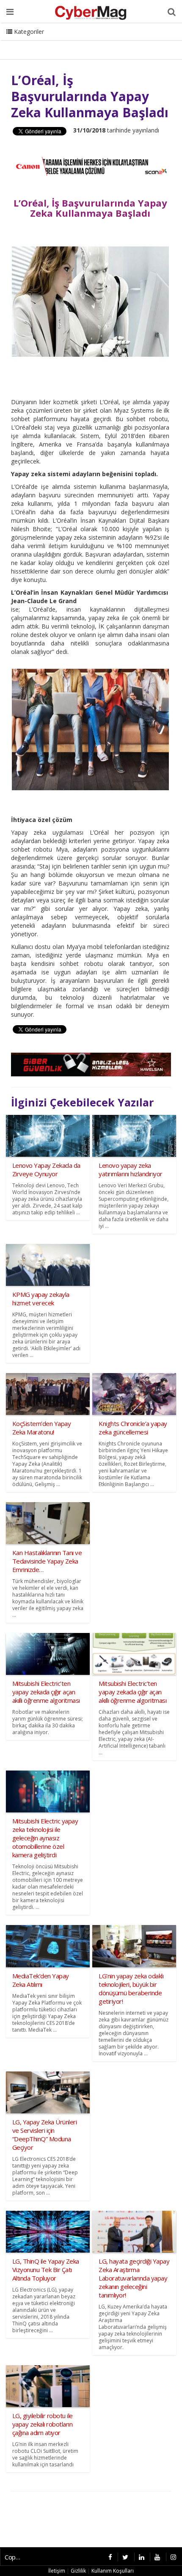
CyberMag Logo (29, 42)
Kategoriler (28, 32)
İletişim (57, 2571)
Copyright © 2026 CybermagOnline (16, 2557)
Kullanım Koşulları (113, 2571)
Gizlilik (78, 2571)
